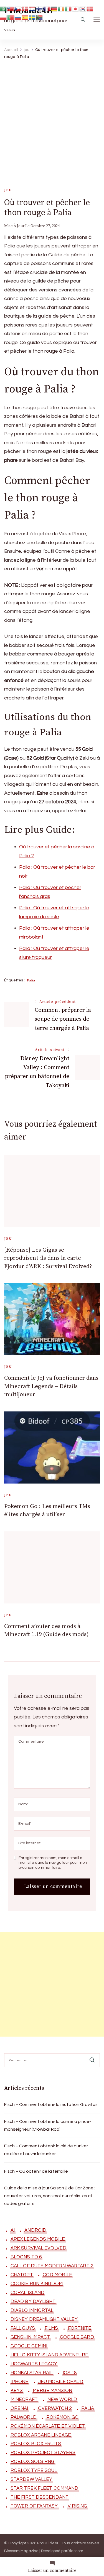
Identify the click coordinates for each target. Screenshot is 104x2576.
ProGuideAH (48, 2543)
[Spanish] (25, 17)
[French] (47, 8)
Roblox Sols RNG (33, 2462)
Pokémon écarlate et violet (48, 2426)
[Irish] (61, 8)
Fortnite (80, 2328)
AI (13, 2230)
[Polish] (4, 17)
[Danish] (25, 8)
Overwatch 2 (55, 2408)
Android (35, 2230)
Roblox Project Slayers (43, 2453)
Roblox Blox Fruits (36, 2444)
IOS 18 (70, 2373)
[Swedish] (32, 17)
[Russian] (18, 17)
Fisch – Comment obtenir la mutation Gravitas (51, 2104)
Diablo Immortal (32, 2310)
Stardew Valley (31, 2479)
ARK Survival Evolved (38, 2248)
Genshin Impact (30, 2337)
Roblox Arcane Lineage (41, 2435)
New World (62, 2400)
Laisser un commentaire (52, 2571)
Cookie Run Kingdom (37, 2284)
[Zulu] (40, 17)
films (51, 2328)
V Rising (78, 2506)
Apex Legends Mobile (38, 2239)
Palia (31, 980)
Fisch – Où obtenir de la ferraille (36, 2171)
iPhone (20, 2382)
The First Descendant (40, 2497)
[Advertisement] (52, 118)
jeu (8, 190)
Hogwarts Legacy (34, 2364)
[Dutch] (32, 8)
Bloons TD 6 (26, 2257)
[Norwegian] (90, 8)
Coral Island (27, 2293)
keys (17, 2391)
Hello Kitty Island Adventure (49, 2355)
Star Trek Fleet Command (44, 2488)
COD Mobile (57, 2275)
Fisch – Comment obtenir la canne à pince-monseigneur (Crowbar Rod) (48, 2125)
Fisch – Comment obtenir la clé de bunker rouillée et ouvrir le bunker (46, 2150)
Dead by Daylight (33, 2302)
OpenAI (19, 2408)
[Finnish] (40, 8)
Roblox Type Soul (34, 2471)
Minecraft (24, 2400)
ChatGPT (22, 2275)
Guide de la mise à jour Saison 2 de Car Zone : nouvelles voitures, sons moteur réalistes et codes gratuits (50, 2196)
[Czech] (18, 8)
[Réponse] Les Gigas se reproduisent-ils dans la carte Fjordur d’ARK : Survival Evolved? (48, 1258)
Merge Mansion (52, 2391)
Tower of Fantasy (34, 2506)
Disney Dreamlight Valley (44, 2319)
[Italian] (69, 8)
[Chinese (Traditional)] (11, 8)
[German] (54, 8)
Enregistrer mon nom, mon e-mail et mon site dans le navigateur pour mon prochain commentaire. (53, 1863)
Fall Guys (23, 2328)
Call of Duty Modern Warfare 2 (52, 2266)
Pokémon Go (62, 2417)
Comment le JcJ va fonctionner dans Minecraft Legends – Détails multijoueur (51, 1386)
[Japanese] (76, 8)
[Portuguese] (11, 17)
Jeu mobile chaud (61, 2382)
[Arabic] (4, 8)
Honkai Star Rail (32, 2373)
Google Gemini (29, 2346)
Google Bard (77, 2337)
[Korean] (83, 8)
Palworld (24, 2417)
